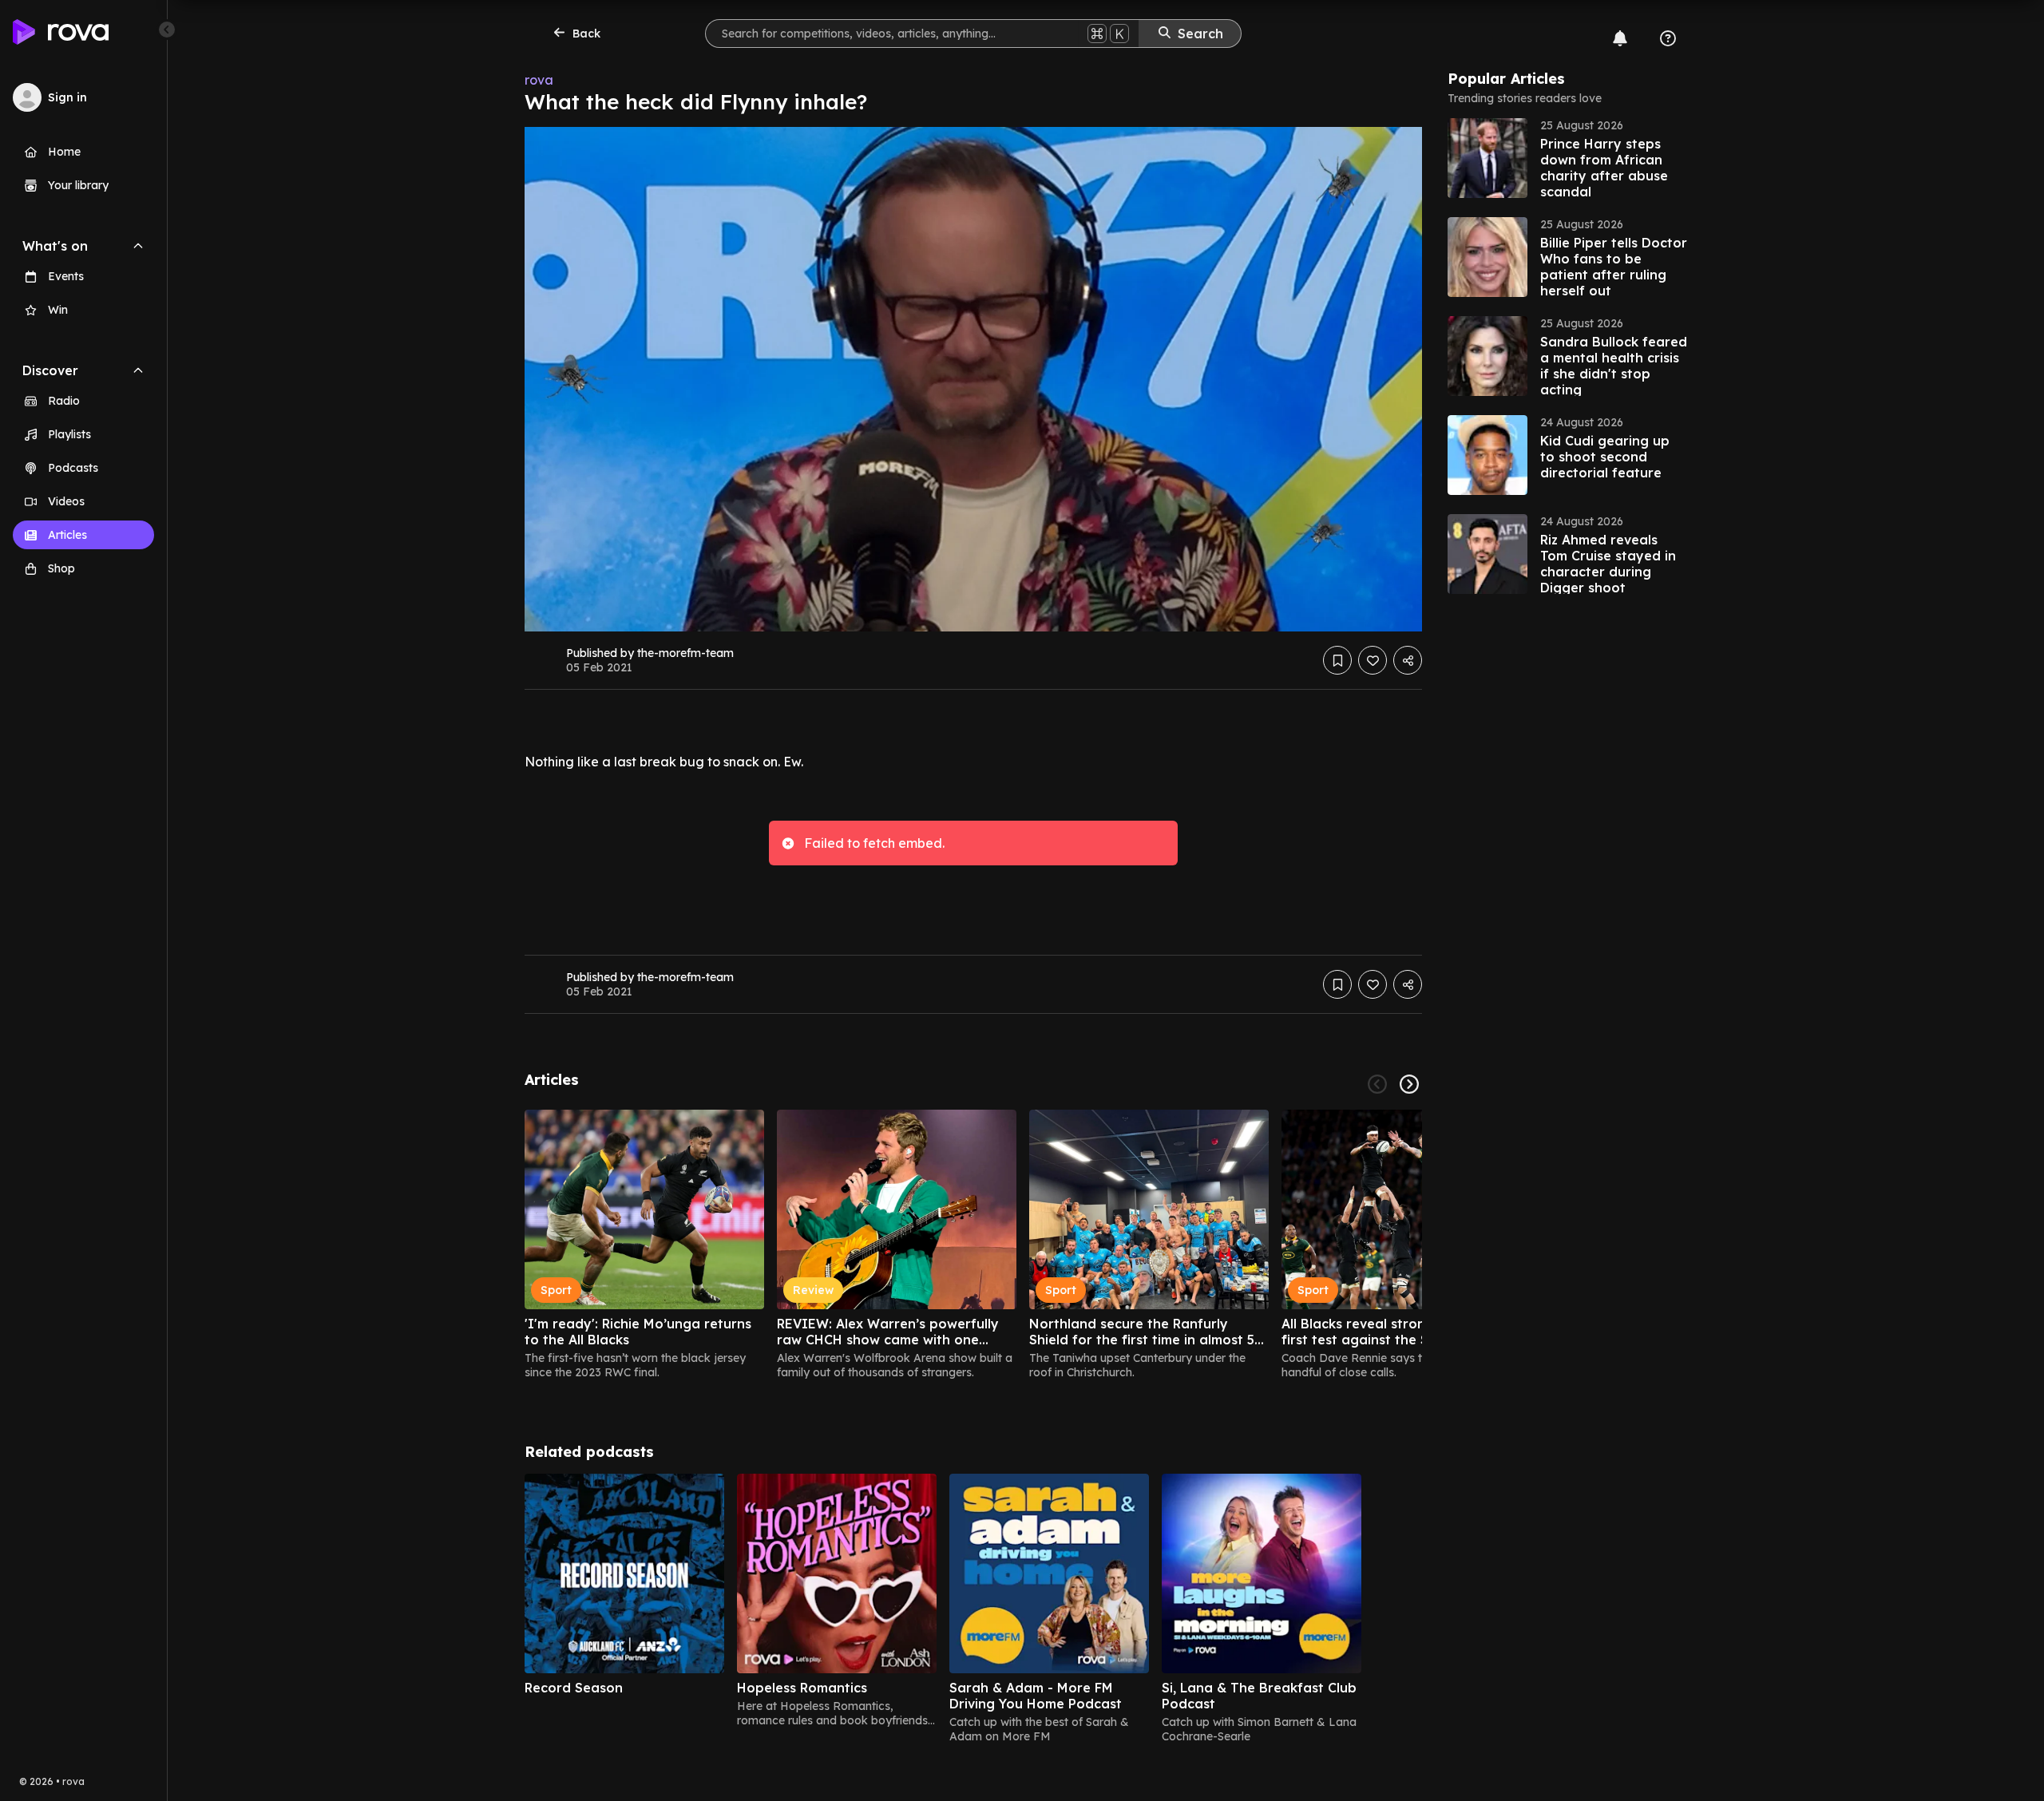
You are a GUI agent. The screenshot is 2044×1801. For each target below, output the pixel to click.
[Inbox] (1620, 38)
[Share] (1408, 660)
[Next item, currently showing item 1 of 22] (1409, 1084)
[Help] (1668, 38)
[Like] (1373, 660)
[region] (973, 1245)
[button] (1567, 158)
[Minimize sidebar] (167, 30)
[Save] (1337, 660)
